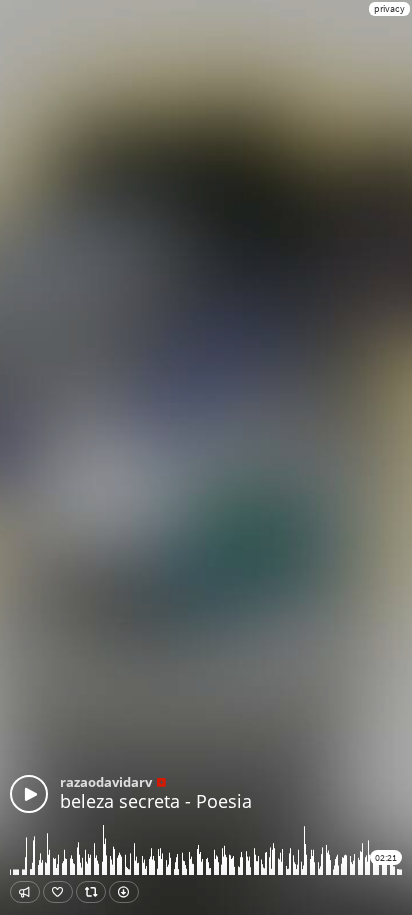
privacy (389, 8)
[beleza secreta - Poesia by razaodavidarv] (29, 794)
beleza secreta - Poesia (156, 801)
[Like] (58, 892)
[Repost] (91, 892)
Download (124, 892)
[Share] (25, 892)
